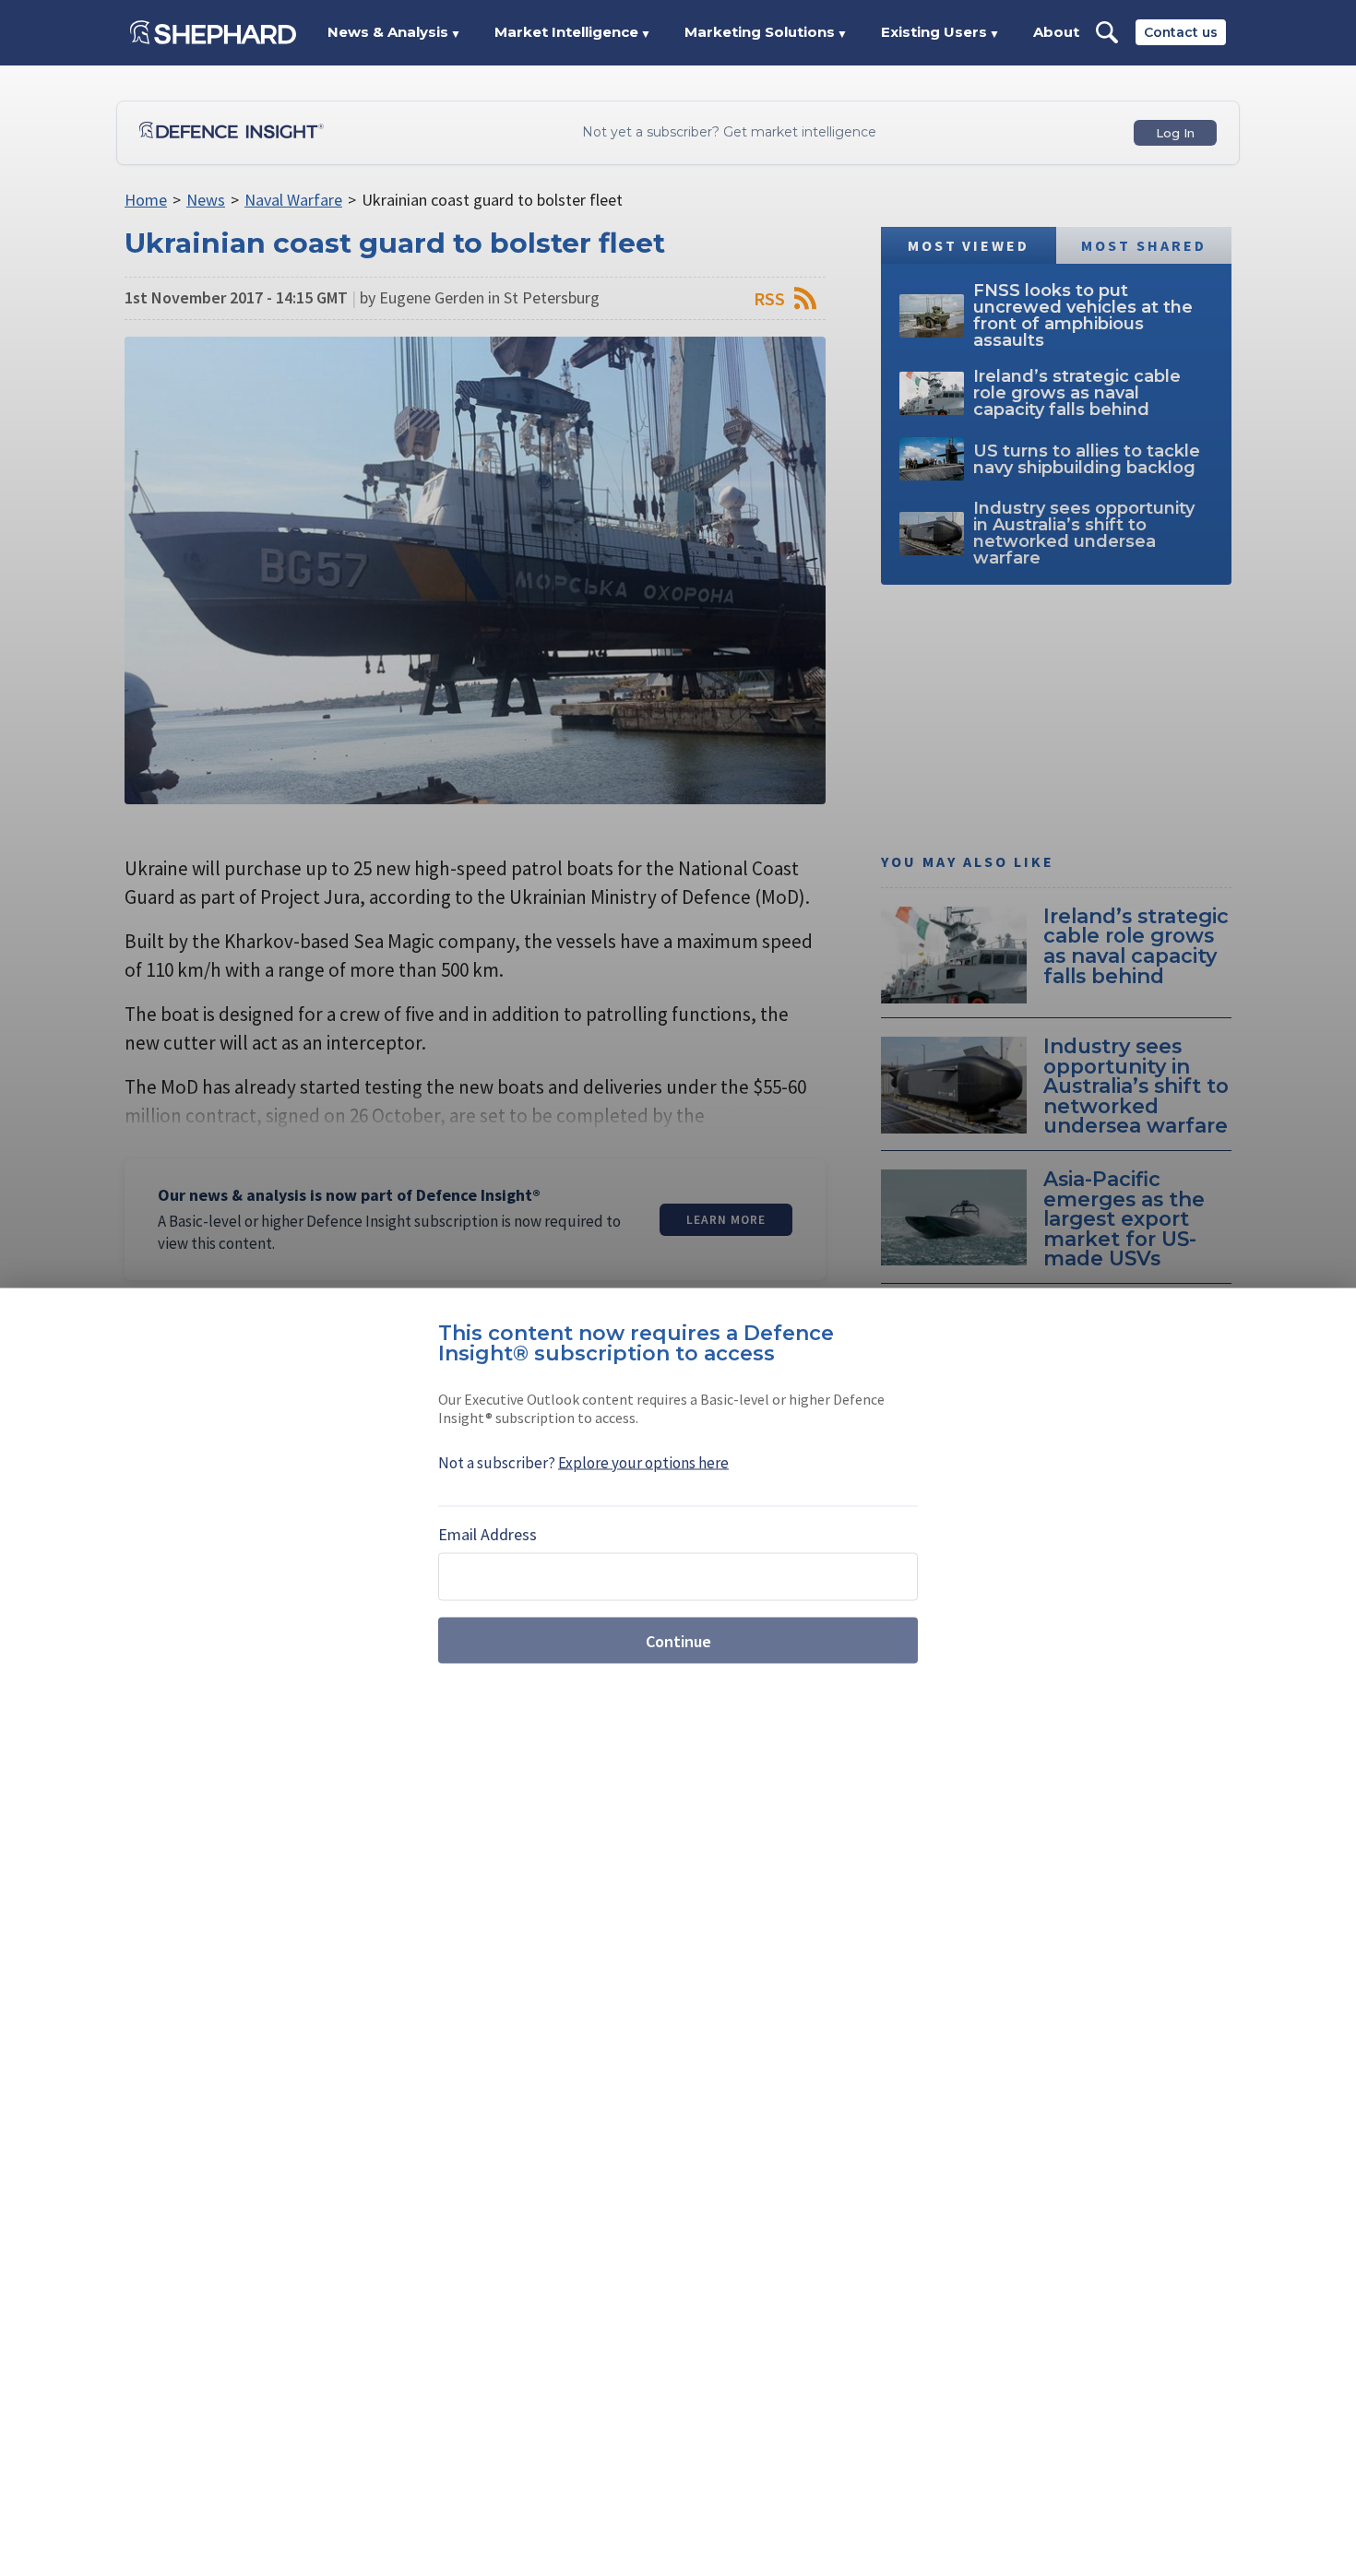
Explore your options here (643, 1463)
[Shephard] (213, 32)
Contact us (1181, 32)
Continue (678, 1640)
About (1056, 32)
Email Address (488, 1534)
